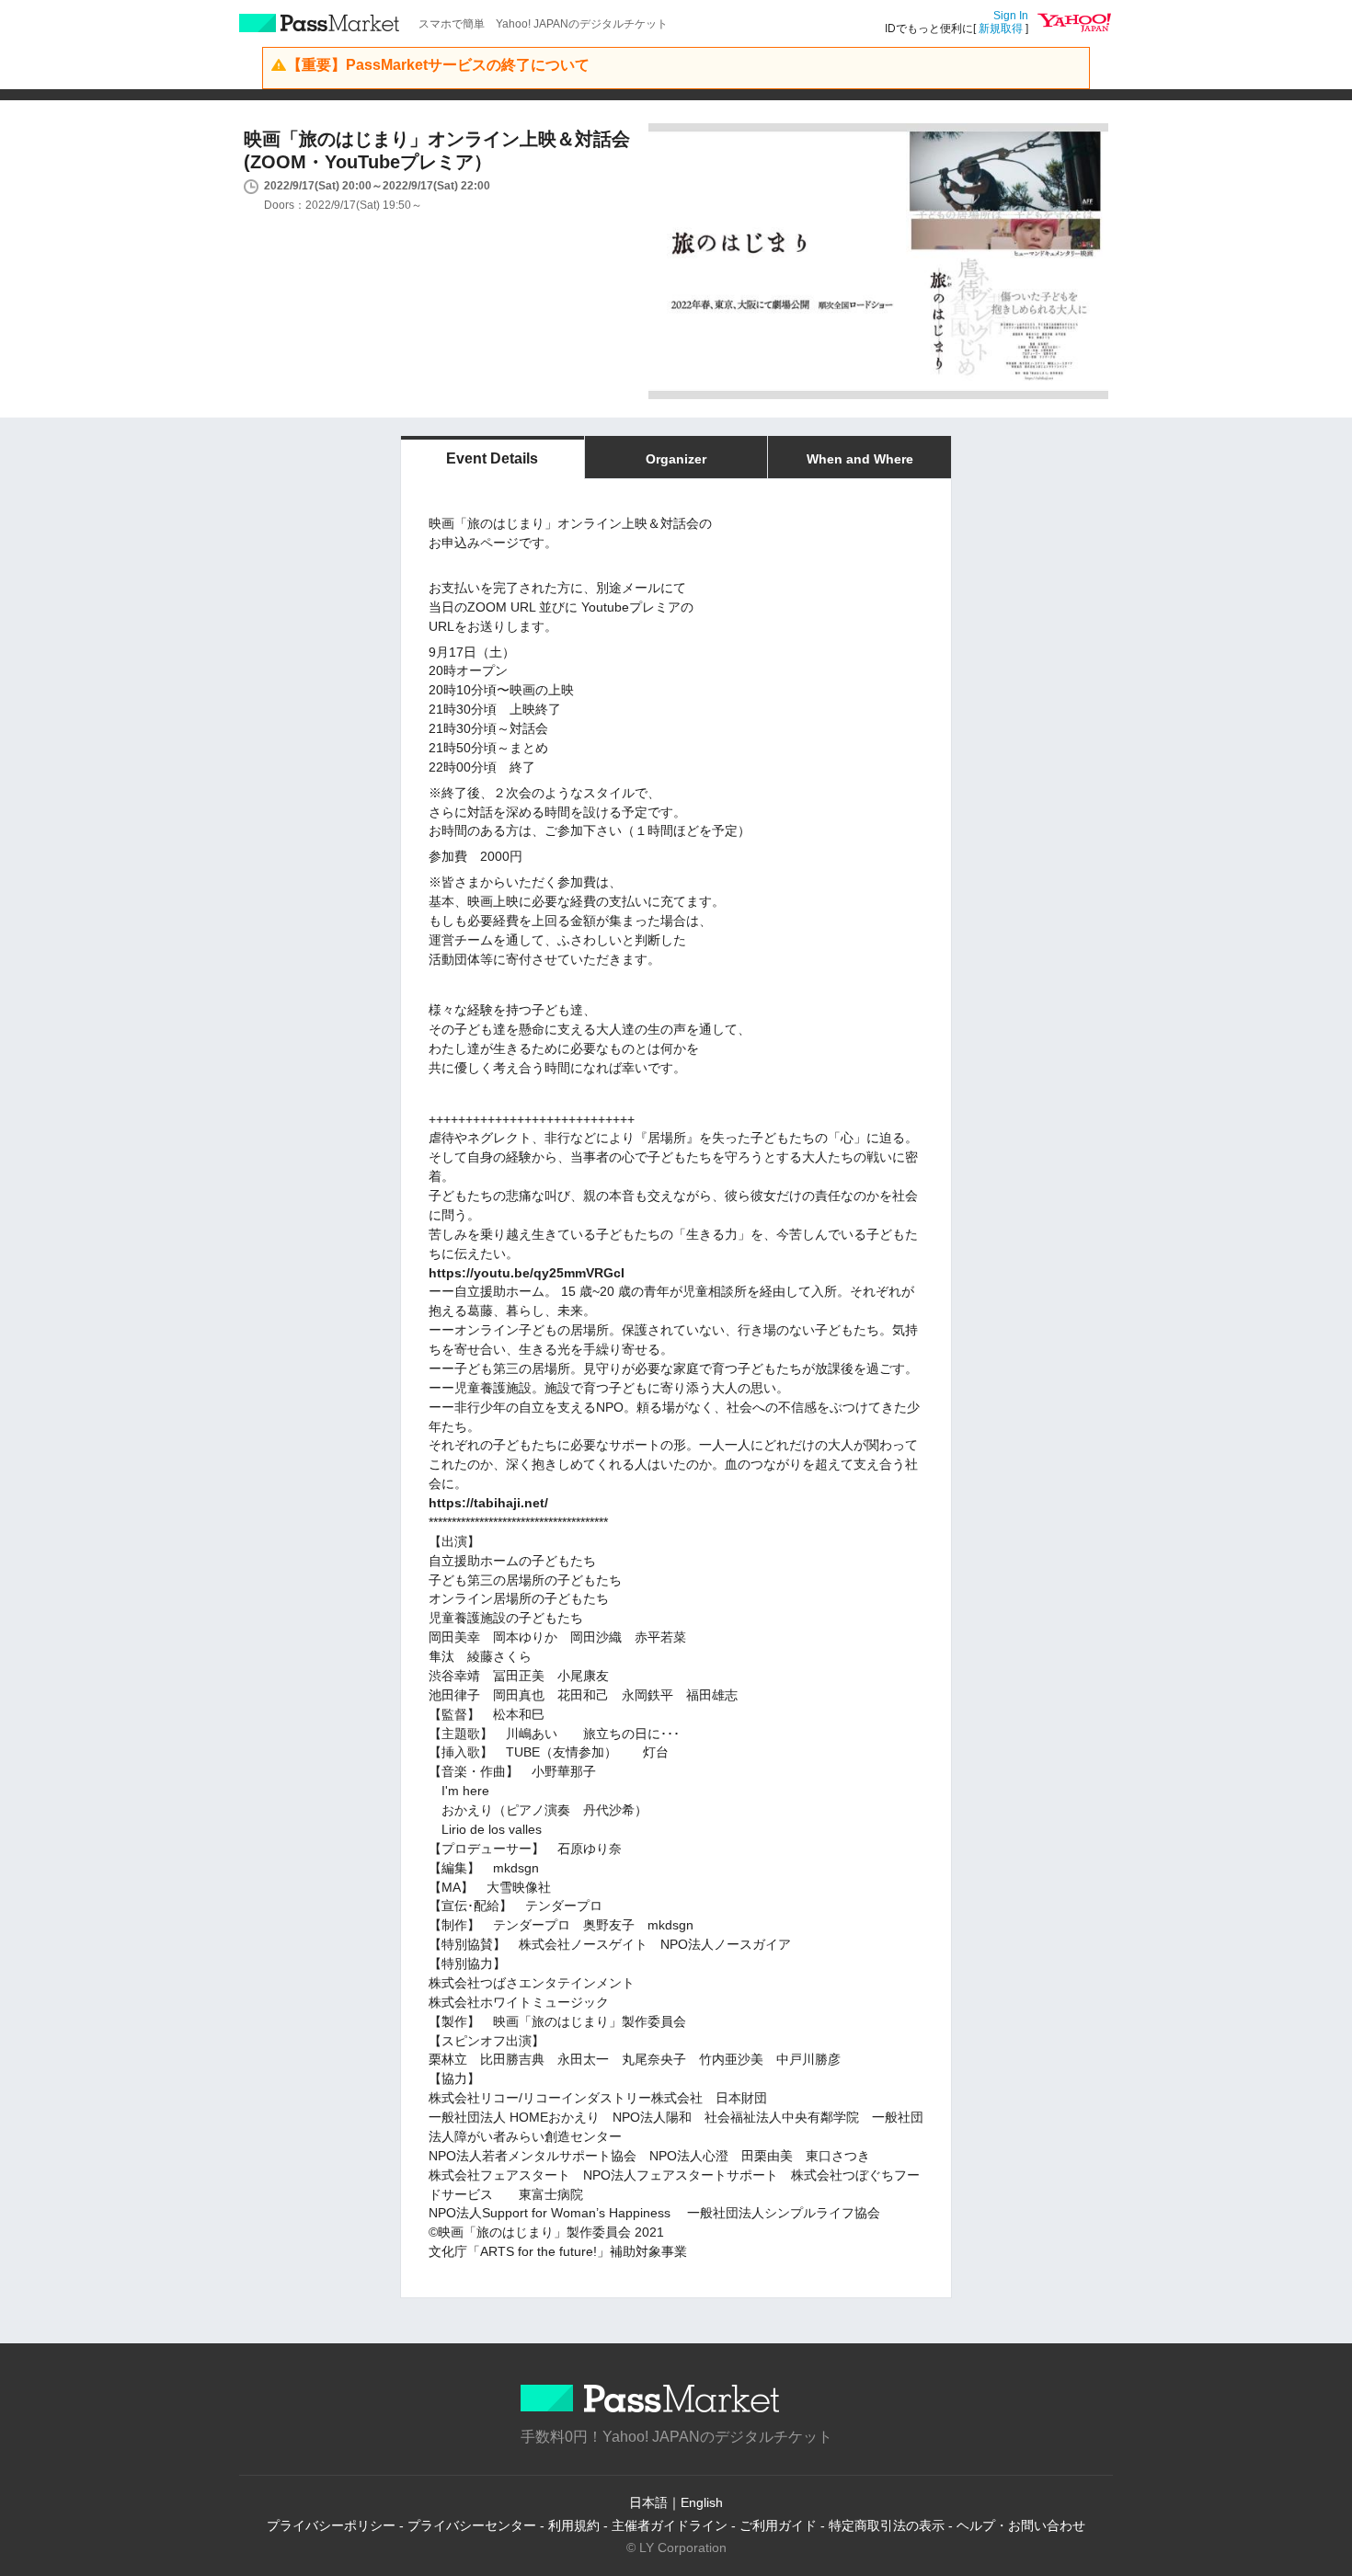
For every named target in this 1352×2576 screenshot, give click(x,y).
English (702, 2502)
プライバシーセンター (472, 2525)
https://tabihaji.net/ (488, 1503)
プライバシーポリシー (331, 2525)
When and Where (860, 459)
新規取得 (1001, 29)
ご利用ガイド (778, 2525)
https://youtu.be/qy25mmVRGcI (527, 1273)
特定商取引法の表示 (887, 2525)
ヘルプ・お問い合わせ (1021, 2525)
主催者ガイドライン (670, 2525)
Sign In (1011, 16)
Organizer (676, 459)
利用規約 (574, 2525)
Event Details (492, 458)
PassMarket (320, 23)
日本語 (648, 2502)
